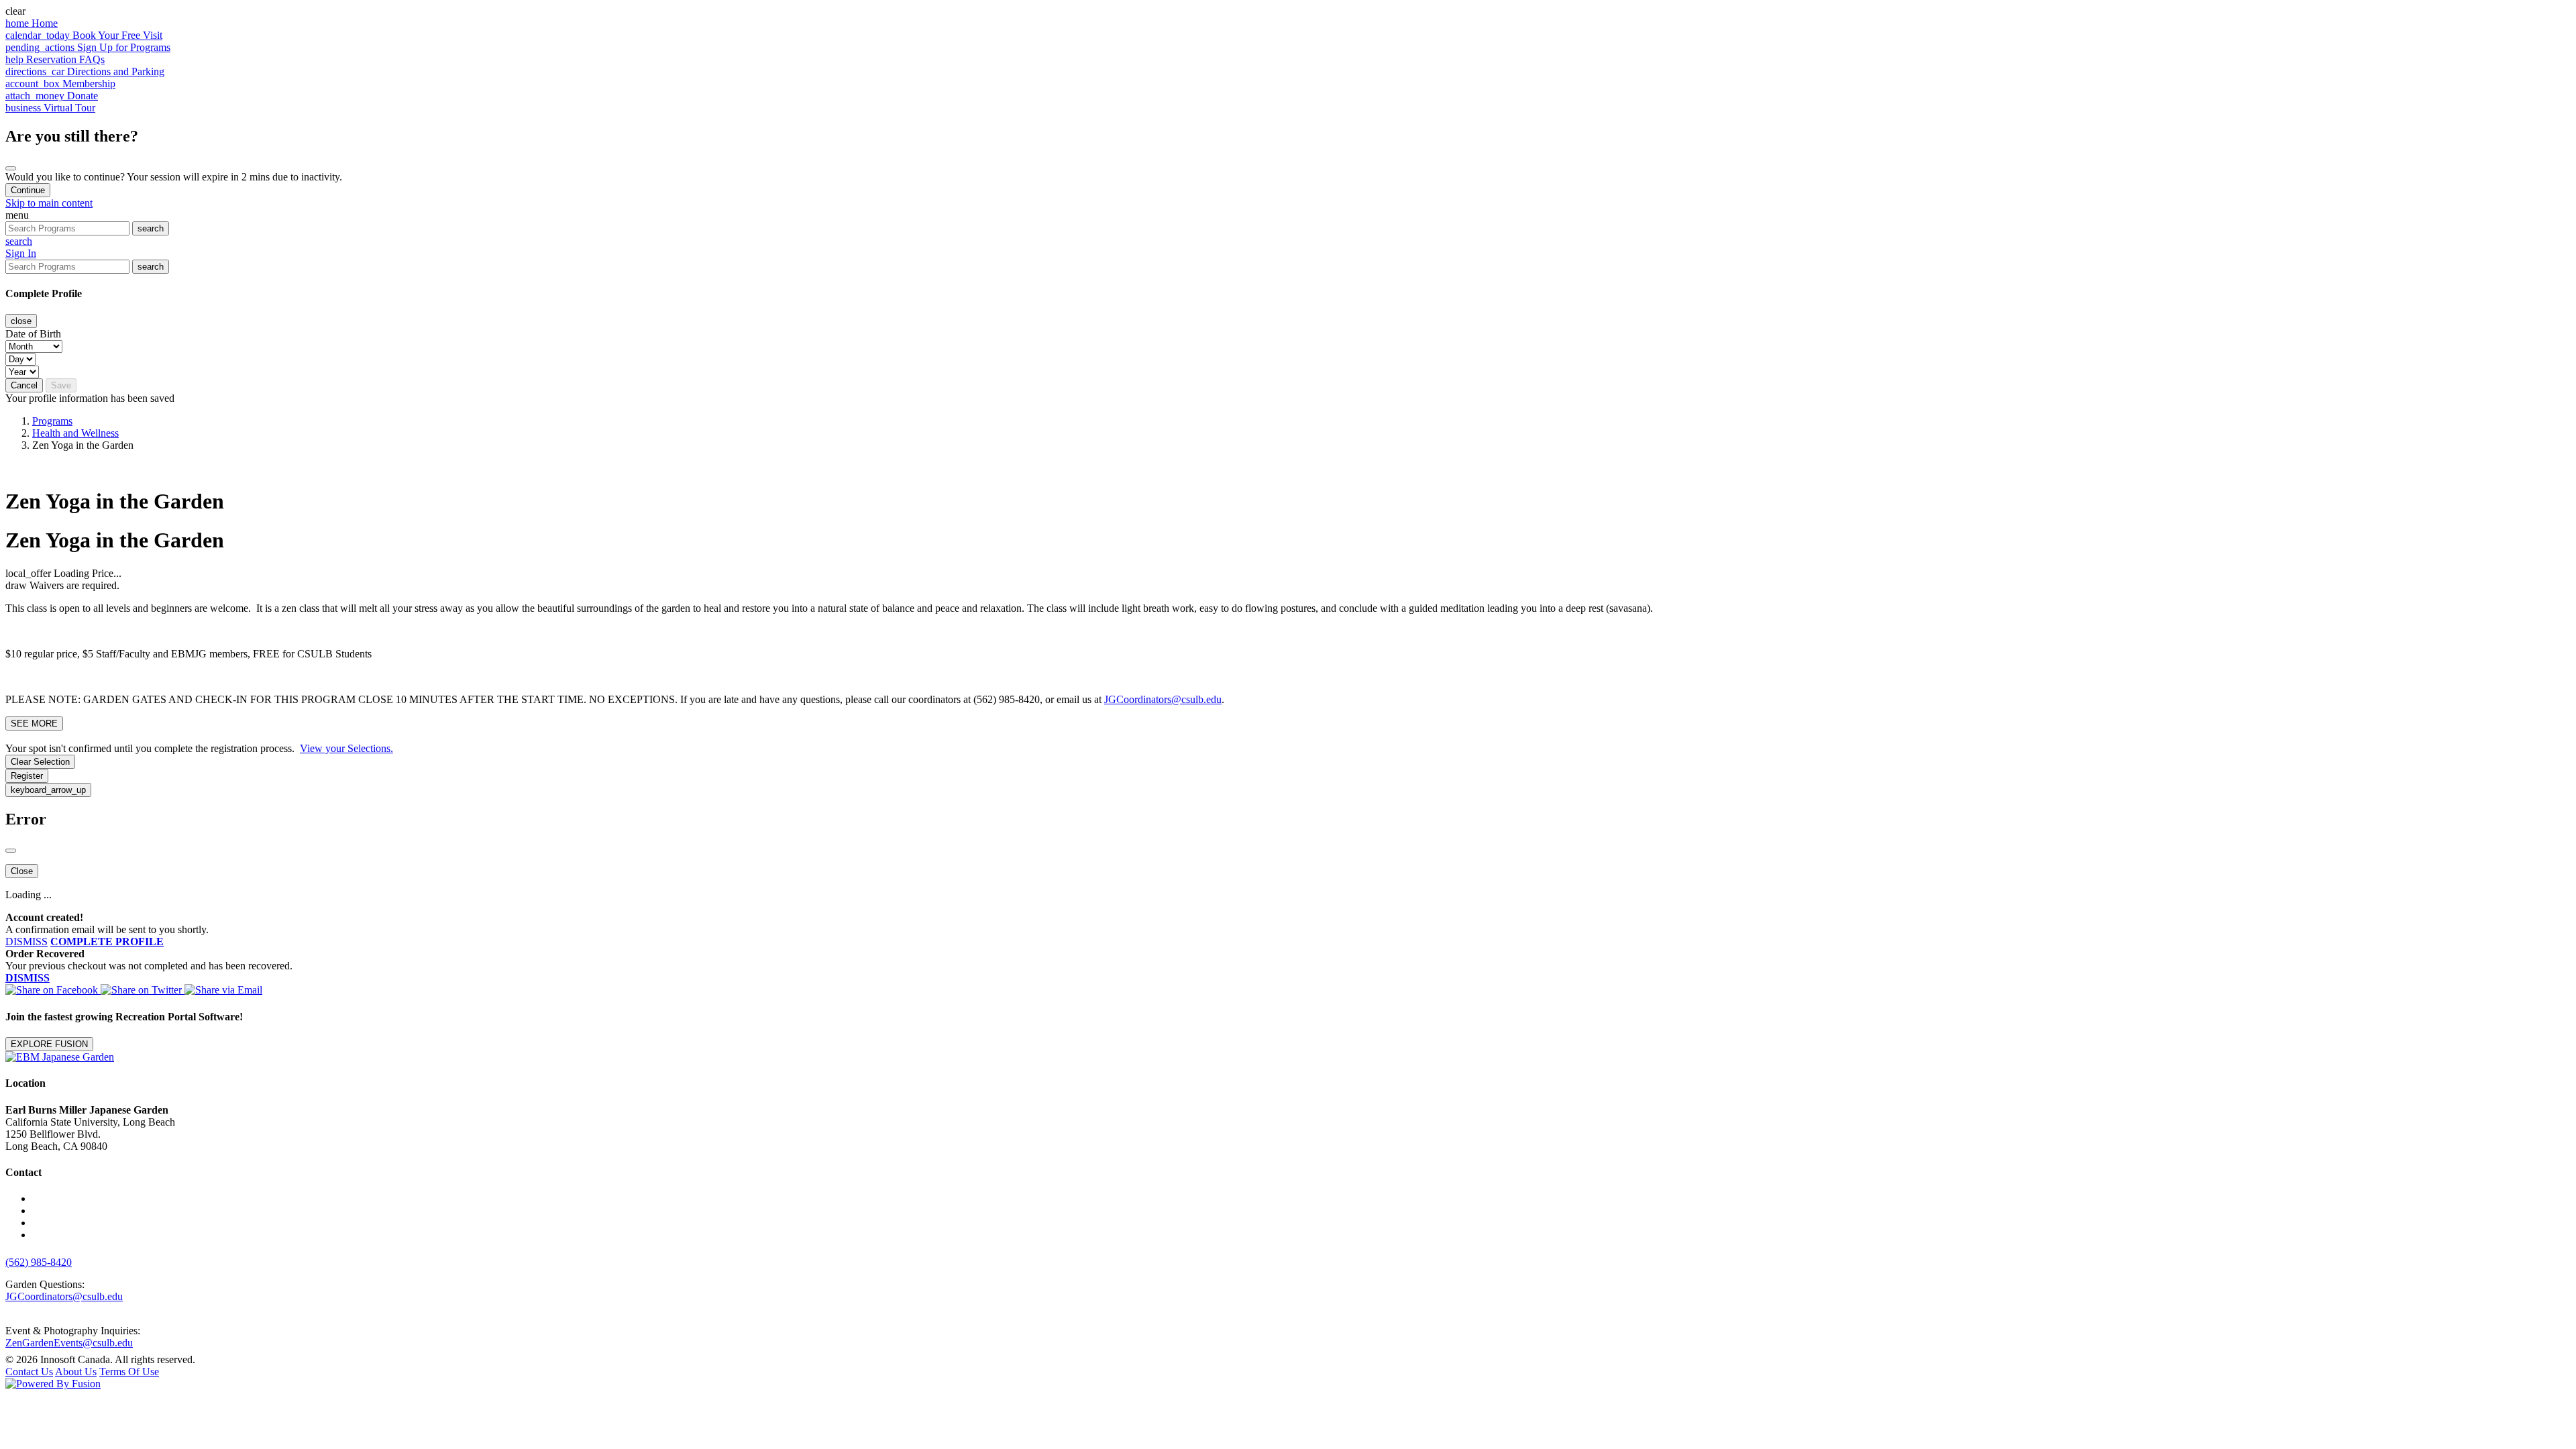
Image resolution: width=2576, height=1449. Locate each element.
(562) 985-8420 (39, 1262)
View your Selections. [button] (346, 748)
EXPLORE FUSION (49, 1044)
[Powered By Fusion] (53, 1384)
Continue (28, 190)
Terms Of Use (129, 1372)
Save (61, 385)
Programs (52, 421)
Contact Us (29, 1372)
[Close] (11, 168)
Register (27, 776)
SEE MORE (34, 723)
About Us (76, 1372)
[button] (1288, 11)
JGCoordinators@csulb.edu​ (64, 1296)
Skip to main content (49, 203)
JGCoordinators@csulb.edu (1163, 699)
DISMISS (26, 942)
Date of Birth (33, 334)
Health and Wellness (75, 433)
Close (22, 871)
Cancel (24, 385)
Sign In (21, 253)
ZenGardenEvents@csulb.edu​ (69, 1343)
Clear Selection (40, 762)
